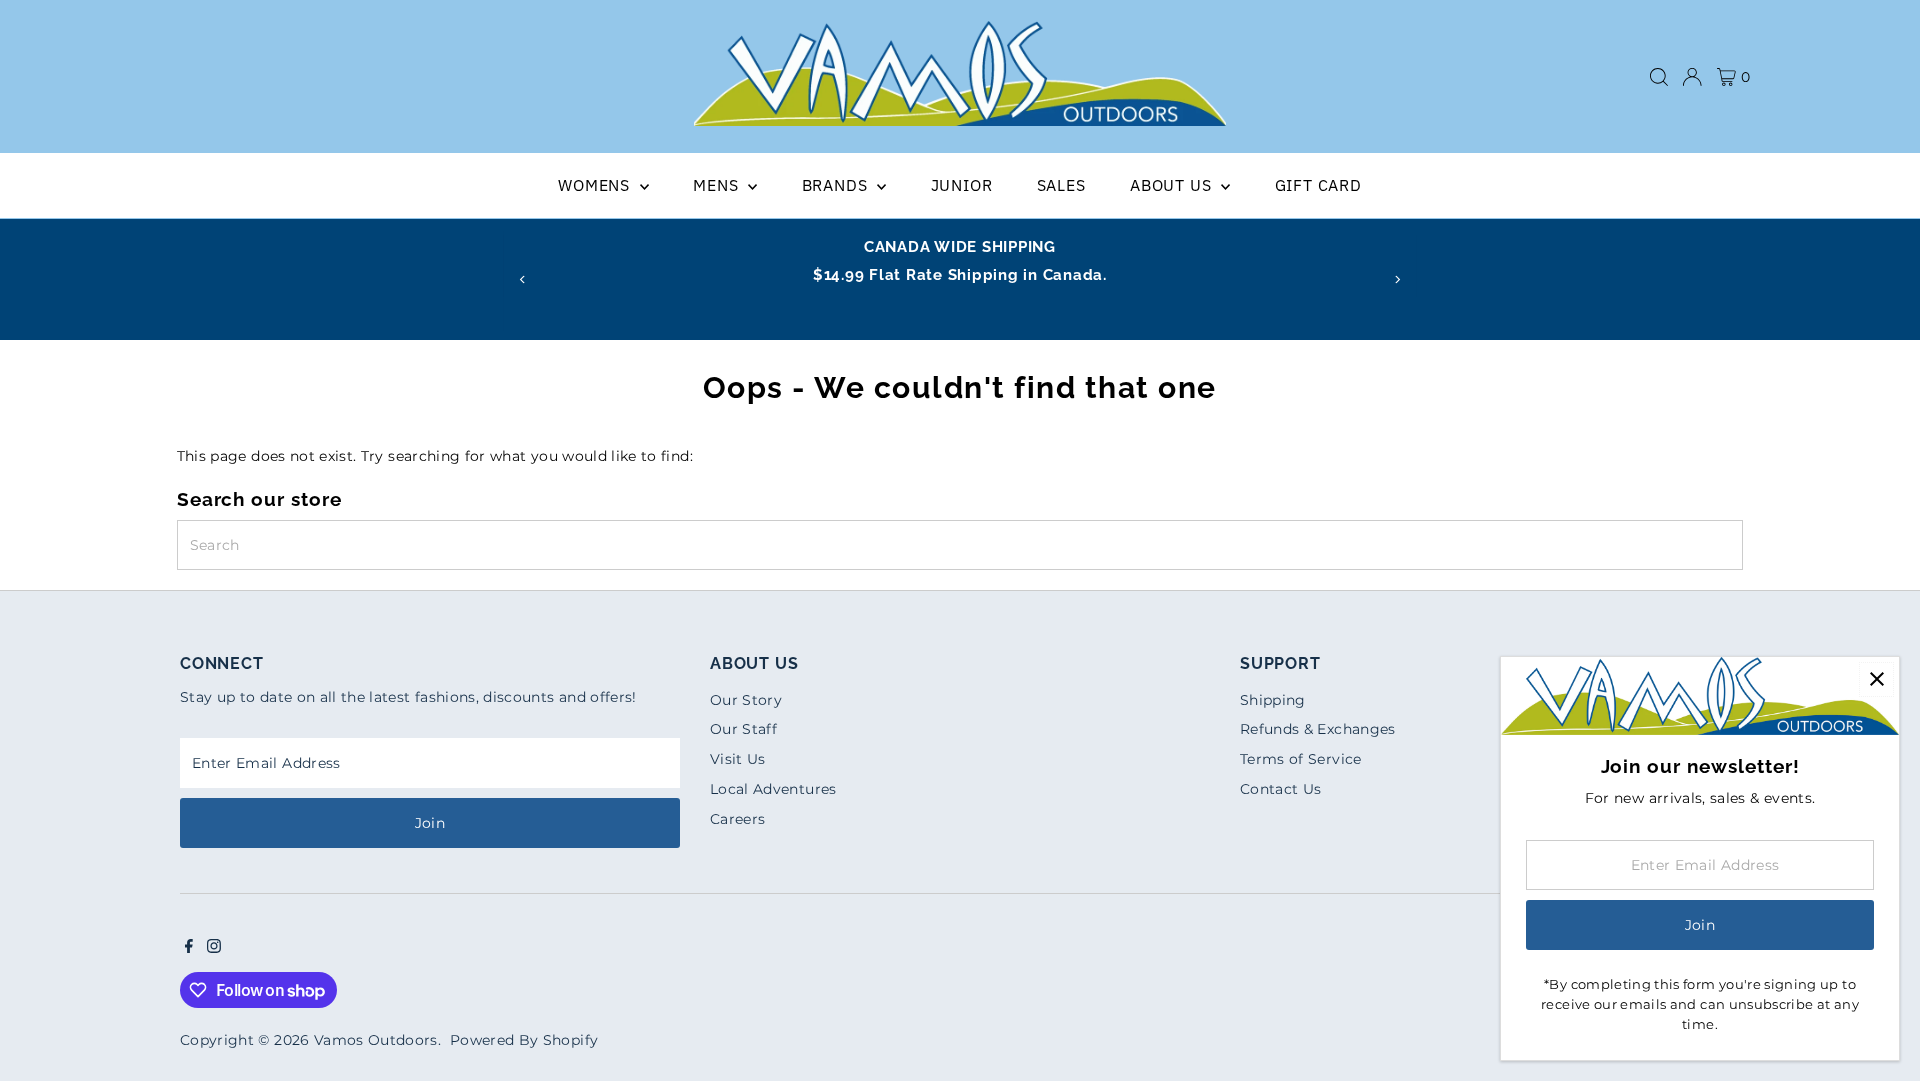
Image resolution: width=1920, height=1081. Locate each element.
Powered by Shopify (524, 1040)
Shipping (1273, 700)
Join (430, 823)
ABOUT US (1173, 185)
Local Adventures (773, 789)
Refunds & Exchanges (1318, 729)
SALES (1061, 185)
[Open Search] (1659, 77)
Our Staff (743, 729)
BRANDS (837, 185)
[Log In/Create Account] (1692, 77)
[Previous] (522, 279)
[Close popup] (1876, 679)
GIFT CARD (1318, 185)
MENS (718, 185)
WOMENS (596, 185)
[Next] (1397, 279)
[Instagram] (214, 948)
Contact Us (1281, 789)
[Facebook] (189, 948)
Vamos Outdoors (376, 1040)
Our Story (746, 700)
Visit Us (738, 759)
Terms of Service (1301, 759)
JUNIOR (962, 185)
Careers (737, 819)
